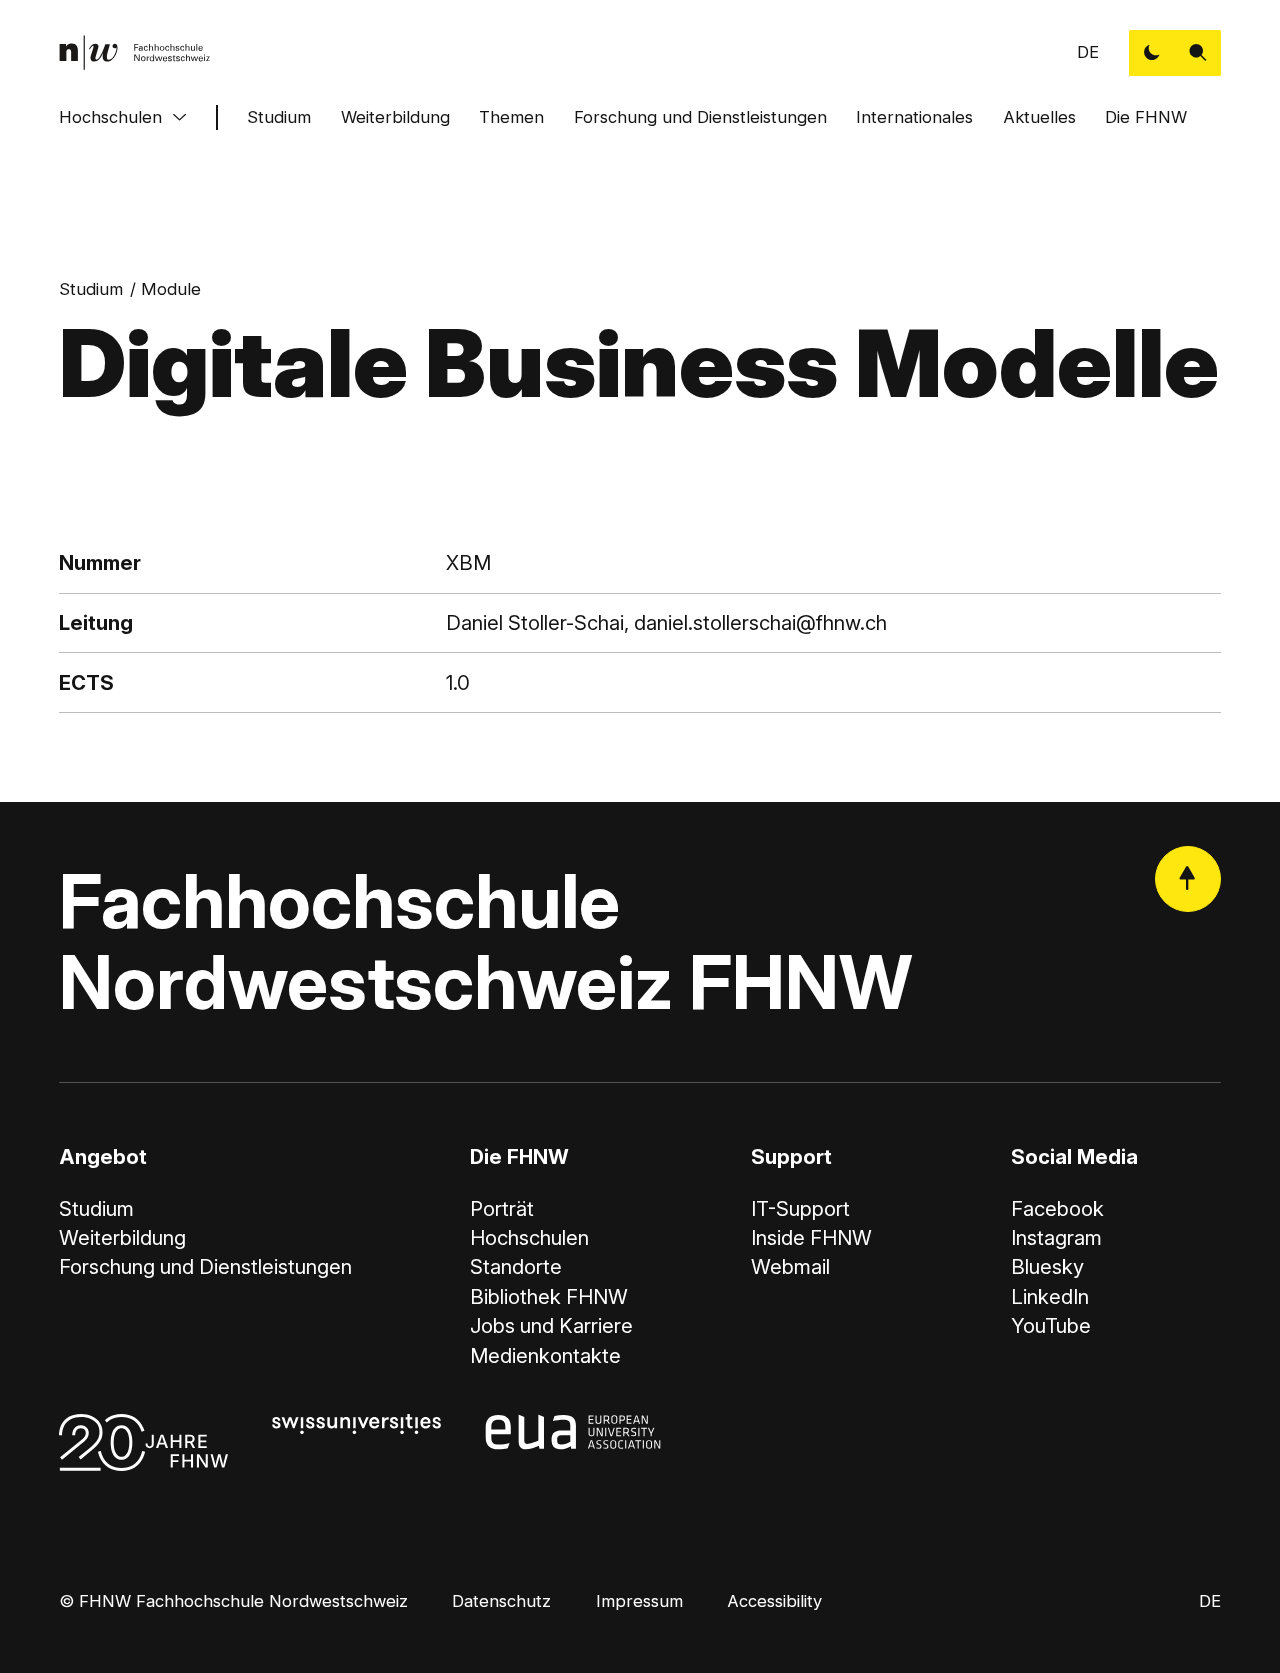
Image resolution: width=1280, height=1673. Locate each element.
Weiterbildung (395, 117)
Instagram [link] (1056, 1237)
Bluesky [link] (1047, 1266)
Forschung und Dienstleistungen (700, 117)
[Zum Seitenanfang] (1188, 879)
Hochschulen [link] (529, 1237)
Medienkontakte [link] (545, 1355)
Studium (279, 117)
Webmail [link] (790, 1266)
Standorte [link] (516, 1266)
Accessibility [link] (774, 1601)
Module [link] (171, 289)
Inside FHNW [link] (811, 1237)
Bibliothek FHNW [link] (549, 1296)
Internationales (914, 117)
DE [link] (1088, 52)
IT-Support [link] (800, 1208)
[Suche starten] (1198, 53)
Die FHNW (1146, 117)
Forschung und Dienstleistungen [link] (205, 1266)
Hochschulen (110, 117)
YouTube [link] (1051, 1325)
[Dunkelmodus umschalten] (1152, 53)
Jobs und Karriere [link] (551, 1325)
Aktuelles (1039, 117)
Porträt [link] (502, 1208)
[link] (134, 52)
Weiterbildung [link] (122, 1237)
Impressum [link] (639, 1601)
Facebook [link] (1057, 1208)
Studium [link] (91, 289)
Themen (511, 117)
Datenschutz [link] (501, 1601)
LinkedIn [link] (1050, 1296)
